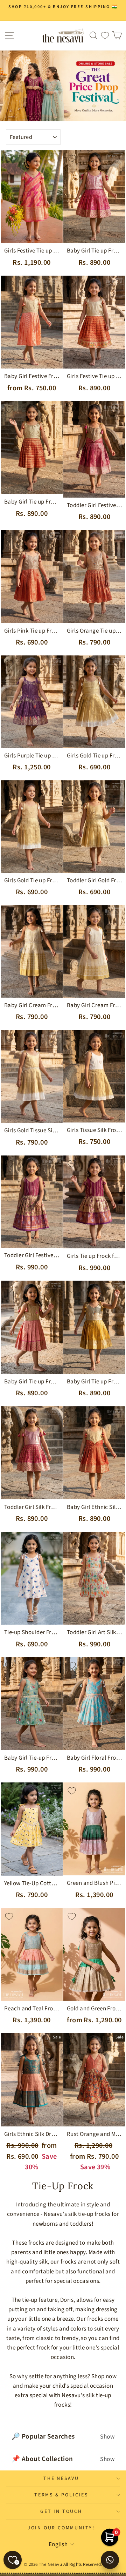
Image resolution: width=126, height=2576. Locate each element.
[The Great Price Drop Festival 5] (63, 86)
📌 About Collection (63, 2459)
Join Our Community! (61, 2528)
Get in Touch (61, 2511)
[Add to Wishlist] (9, 159)
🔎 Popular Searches (63, 2436)
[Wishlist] (105, 36)
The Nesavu (61, 2479)
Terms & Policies (61, 2495)
